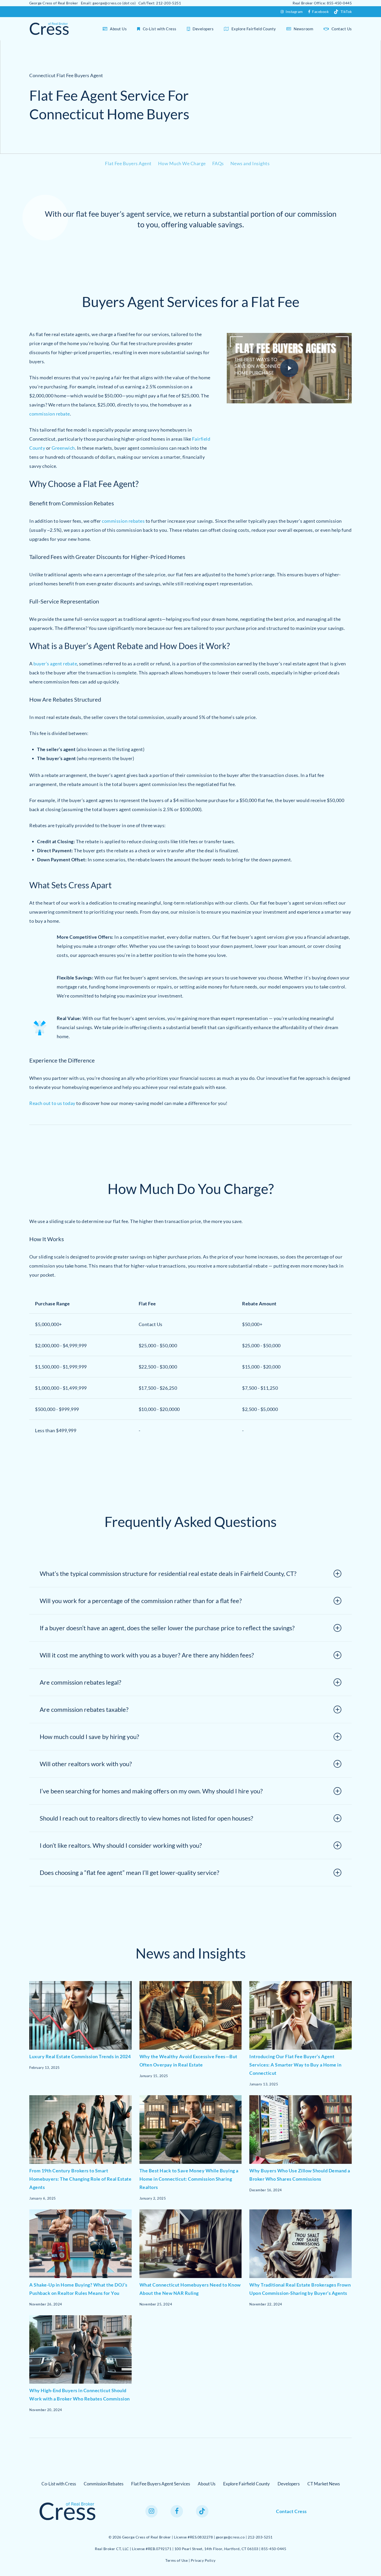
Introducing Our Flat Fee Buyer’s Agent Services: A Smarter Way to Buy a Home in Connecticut (295, 2065)
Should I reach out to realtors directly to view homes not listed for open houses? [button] (146, 1818)
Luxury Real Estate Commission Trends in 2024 (80, 2056)
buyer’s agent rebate (55, 664)
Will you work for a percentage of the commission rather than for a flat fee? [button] (141, 1601)
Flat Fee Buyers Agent (128, 163)
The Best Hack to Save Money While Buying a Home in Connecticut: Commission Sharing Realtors (189, 2179)
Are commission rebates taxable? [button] (84, 1709)
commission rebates (123, 521)
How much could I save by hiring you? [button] (89, 1737)
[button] (59, 2484)
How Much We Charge (182, 163)
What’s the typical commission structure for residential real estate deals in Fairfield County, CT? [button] (168, 1573)
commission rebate (50, 414)
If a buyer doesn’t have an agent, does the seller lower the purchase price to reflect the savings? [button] (167, 1628)
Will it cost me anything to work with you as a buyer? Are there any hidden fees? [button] (147, 1655)
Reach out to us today (52, 1103)
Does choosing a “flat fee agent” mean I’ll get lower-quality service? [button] (129, 1872)
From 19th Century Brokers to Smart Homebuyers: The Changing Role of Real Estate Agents (80, 2179)
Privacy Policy (203, 2560)
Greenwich (63, 448)
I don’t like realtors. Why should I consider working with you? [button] (121, 1845)
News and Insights (250, 163)
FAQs (218, 163)
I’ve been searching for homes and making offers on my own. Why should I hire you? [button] (151, 1791)
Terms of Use (177, 2560)
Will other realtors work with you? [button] (86, 1764)
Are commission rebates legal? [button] (80, 1682)
